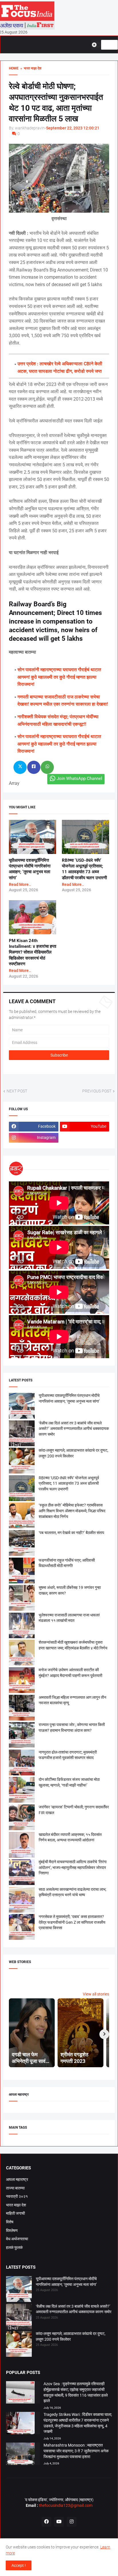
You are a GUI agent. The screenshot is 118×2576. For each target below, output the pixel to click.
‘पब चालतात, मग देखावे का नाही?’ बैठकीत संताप (71, 1533)
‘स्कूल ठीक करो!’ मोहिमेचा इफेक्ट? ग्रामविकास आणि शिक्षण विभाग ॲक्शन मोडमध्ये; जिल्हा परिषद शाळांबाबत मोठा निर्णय (72, 1511)
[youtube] (59, 2522)
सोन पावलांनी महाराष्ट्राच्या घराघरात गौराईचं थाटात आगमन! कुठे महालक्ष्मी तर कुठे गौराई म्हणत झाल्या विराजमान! (59, 677)
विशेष (10, 2222)
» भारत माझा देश (30, 68)
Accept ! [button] (19, 2565)
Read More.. (20, 884)
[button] (96, 45)
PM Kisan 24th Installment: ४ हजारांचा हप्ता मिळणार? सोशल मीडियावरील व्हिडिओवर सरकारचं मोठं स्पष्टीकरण (33, 952)
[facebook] (46, 2522)
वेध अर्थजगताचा (17, 2239)
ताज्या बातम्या (15, 2188)
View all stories (96, 1994)
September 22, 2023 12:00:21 (73, 128)
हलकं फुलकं (14, 2247)
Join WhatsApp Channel (79, 779)
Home (14, 68)
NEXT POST (17, 1091)
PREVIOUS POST (97, 1091)
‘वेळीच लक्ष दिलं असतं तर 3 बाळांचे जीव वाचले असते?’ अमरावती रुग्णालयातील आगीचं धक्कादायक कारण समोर (74, 1429)
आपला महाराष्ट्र (17, 2179)
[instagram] (72, 2522)
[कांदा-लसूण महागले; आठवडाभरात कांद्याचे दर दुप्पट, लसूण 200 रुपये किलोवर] (19, 2345)
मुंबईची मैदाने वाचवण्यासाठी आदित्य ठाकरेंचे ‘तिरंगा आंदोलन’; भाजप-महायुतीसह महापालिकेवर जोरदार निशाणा (73, 1867)
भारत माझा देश (16, 2205)
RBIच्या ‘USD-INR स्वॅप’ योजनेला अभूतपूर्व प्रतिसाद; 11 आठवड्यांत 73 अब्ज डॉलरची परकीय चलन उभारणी (69, 1483)
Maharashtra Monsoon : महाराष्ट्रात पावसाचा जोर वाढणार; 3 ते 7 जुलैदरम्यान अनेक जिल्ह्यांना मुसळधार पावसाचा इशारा (76, 2451)
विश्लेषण (12, 2231)
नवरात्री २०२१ (17, 2196)
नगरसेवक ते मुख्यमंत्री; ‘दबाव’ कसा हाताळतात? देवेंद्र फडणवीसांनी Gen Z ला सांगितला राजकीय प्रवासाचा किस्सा (72, 1922)
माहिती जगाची (15, 2213)
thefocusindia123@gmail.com (65, 2505)
